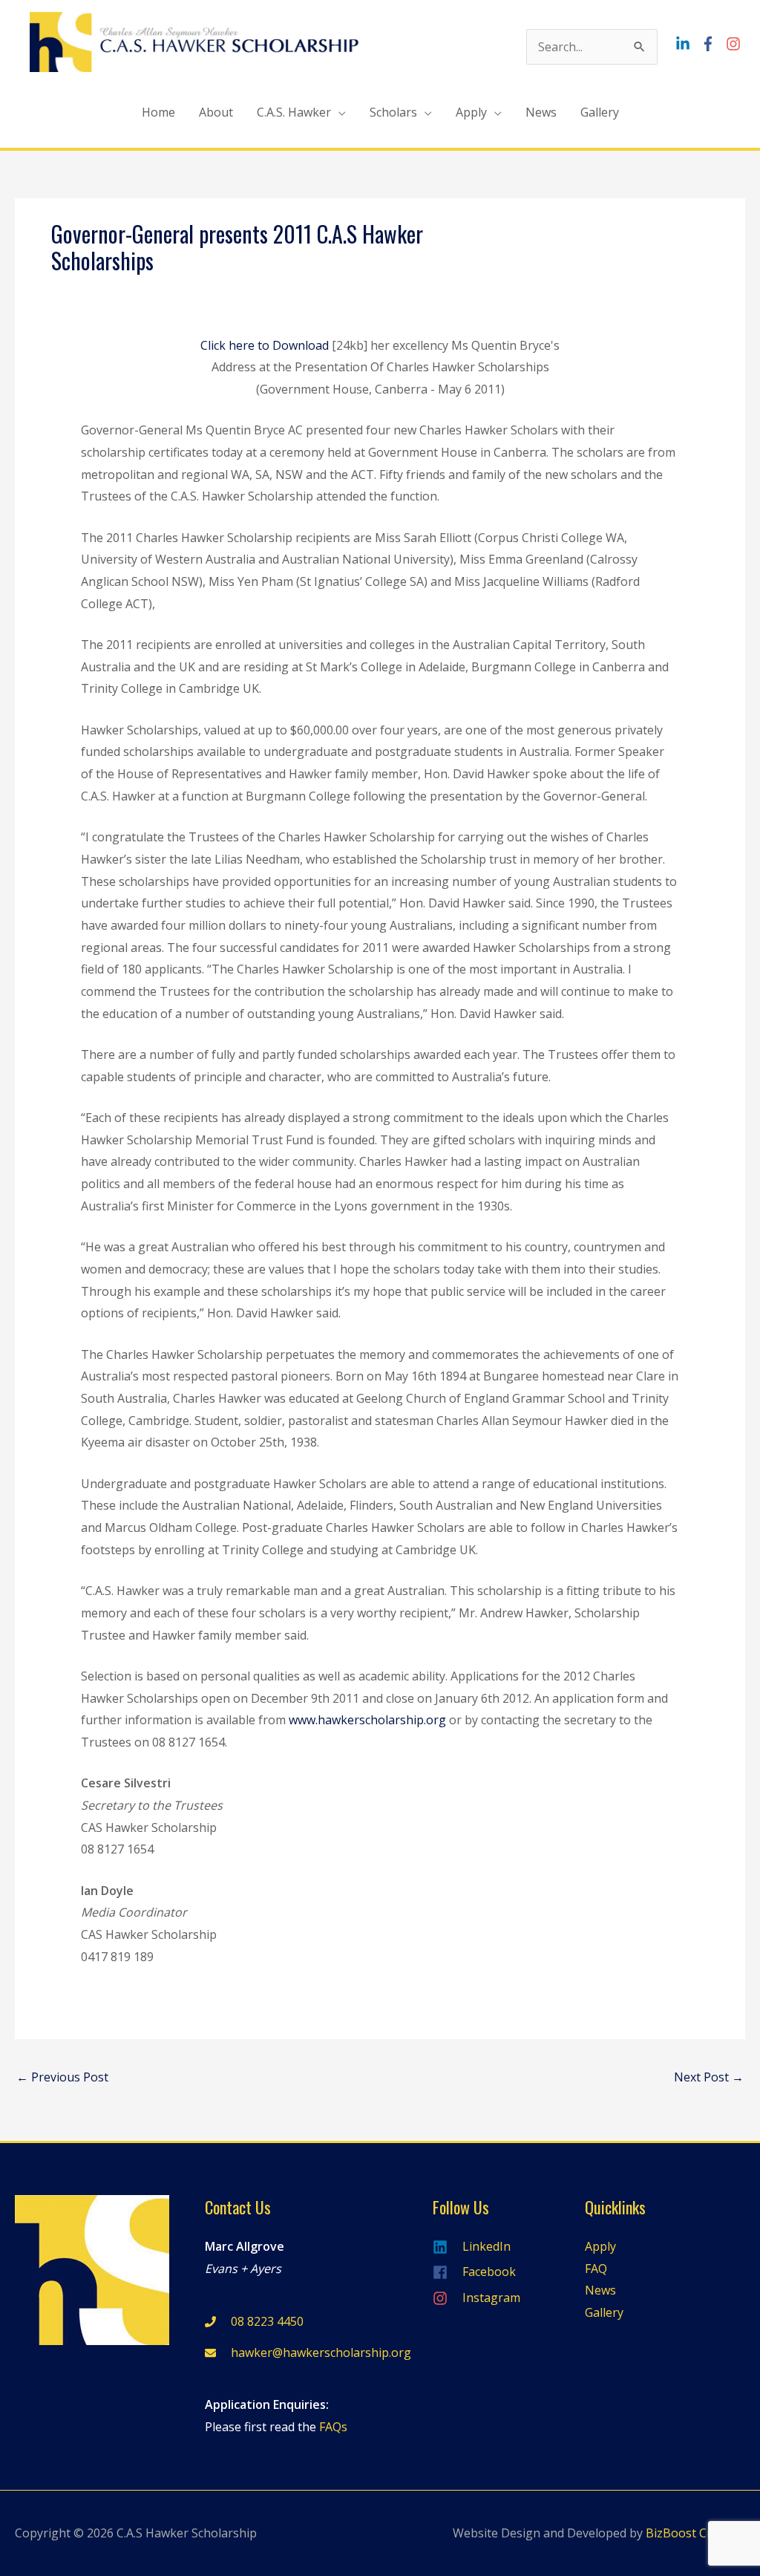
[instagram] (735, 44)
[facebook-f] (712, 44)
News (541, 112)
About (216, 112)
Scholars (393, 112)
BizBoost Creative (695, 2533)
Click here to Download (265, 345)
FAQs (333, 2427)
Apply (471, 112)
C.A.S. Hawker (294, 112)
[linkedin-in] (687, 44)
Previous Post (62, 2077)
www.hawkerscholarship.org (367, 1720)
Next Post (709, 2077)
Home (158, 112)
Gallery (600, 112)
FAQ (596, 2269)
